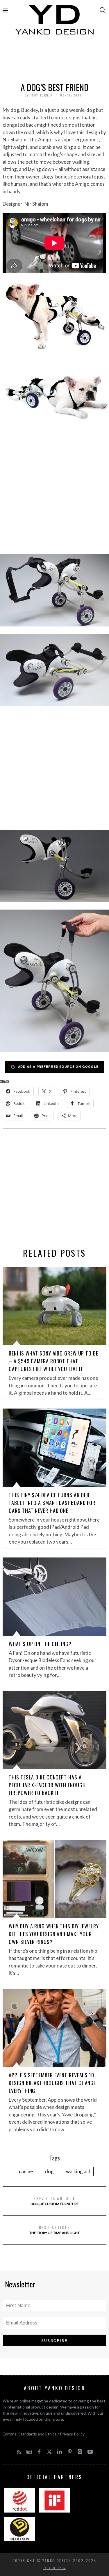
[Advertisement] (55, 60)
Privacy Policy (72, 2434)
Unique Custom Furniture (55, 2201)
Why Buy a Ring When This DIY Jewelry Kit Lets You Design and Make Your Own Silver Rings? (54, 1934)
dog (49, 2171)
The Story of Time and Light (54, 2230)
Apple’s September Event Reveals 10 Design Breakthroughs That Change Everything (52, 2083)
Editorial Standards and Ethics (30, 2434)
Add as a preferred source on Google (58, 1066)
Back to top (53, 2568)
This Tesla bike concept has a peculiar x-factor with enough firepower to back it (47, 1785)
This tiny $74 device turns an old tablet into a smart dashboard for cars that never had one (52, 1503)
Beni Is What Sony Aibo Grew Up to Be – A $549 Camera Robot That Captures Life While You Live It (53, 1361)
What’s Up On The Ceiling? (40, 1644)
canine (26, 2171)
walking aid (78, 2171)
